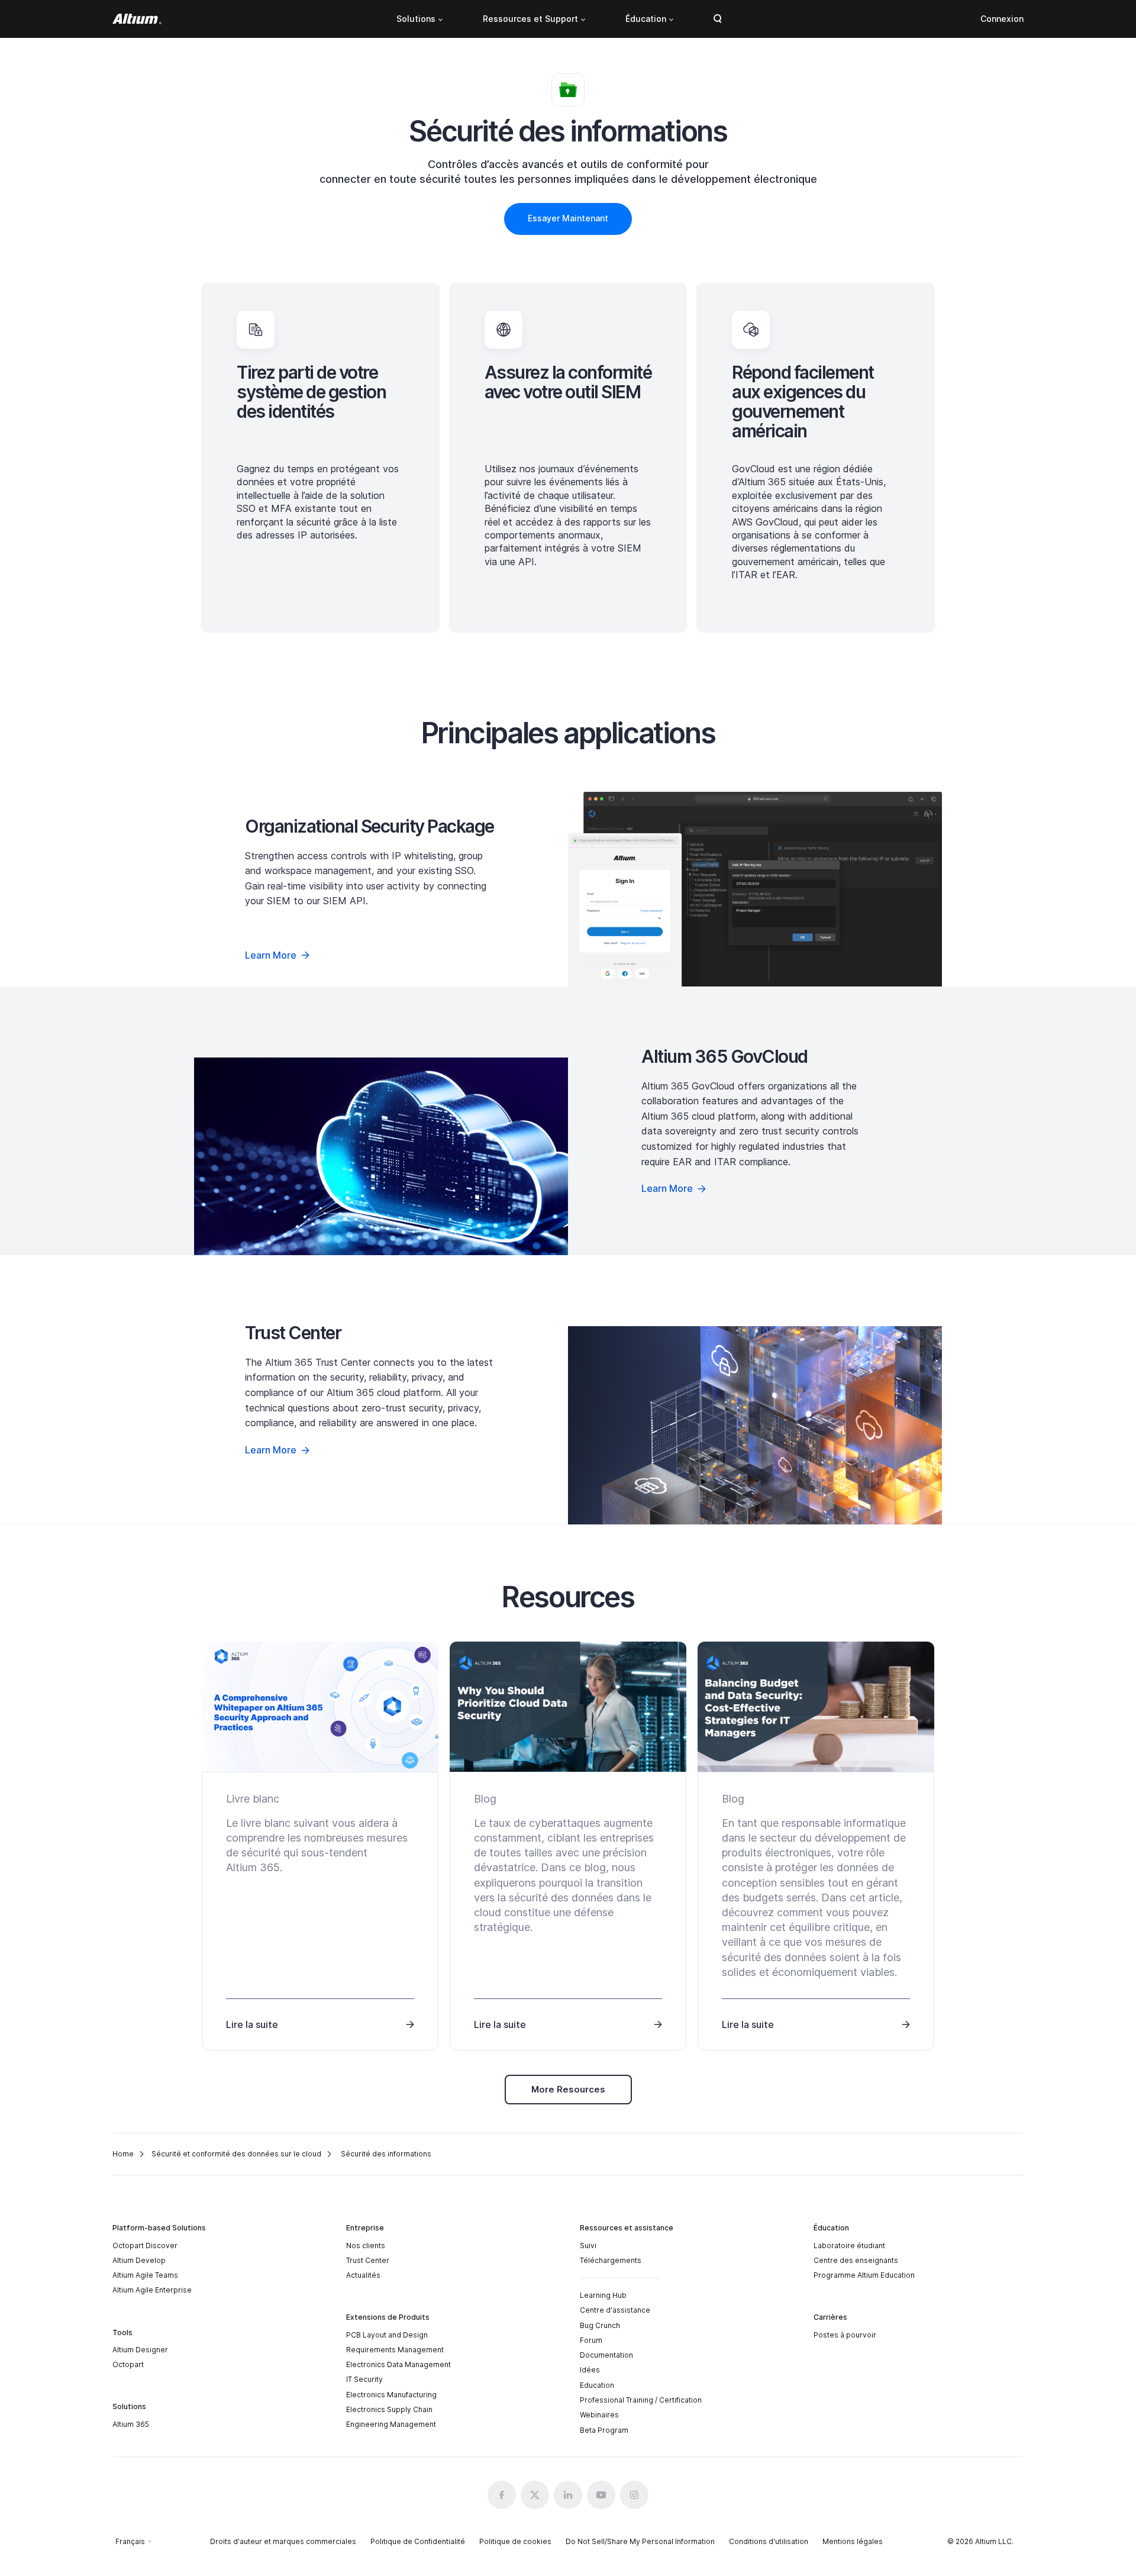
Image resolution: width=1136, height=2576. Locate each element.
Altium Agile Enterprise (152, 2290)
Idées (590, 2370)
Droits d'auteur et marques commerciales (283, 2541)
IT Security (364, 2379)
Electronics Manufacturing (391, 2395)
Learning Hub (603, 2295)
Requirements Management (395, 2350)
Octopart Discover (145, 2245)
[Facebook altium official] (502, 2495)
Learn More (271, 955)
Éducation (646, 19)
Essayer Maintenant (568, 218)
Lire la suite (252, 2024)
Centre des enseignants (856, 2260)
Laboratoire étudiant (849, 2245)
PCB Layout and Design (387, 2335)
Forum (591, 2340)
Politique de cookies (515, 2541)
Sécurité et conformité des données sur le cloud (236, 2154)
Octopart (128, 2364)
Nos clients (366, 2245)
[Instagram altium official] (634, 2495)
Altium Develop (139, 2260)
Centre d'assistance (615, 2310)
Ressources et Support (530, 19)
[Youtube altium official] (601, 2495)
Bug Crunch (600, 2325)
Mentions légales (853, 2541)
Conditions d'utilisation (769, 2541)
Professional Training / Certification (641, 2400)
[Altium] (137, 19)
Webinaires (599, 2415)
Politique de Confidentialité (418, 2541)
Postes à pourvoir (845, 2335)
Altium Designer (140, 2350)
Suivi (588, 2245)
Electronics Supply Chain (389, 2409)
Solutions (416, 19)
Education (597, 2385)
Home (123, 2154)
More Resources (568, 2089)
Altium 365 (131, 2424)
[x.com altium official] (535, 2495)
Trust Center (368, 2260)
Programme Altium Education (864, 2275)
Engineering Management (391, 2424)
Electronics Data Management (398, 2364)
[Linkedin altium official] (568, 2495)
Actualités (363, 2275)
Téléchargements (611, 2260)
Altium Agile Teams (145, 2275)
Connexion (1002, 19)
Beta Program (604, 2430)
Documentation (606, 2355)
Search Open (718, 19)
